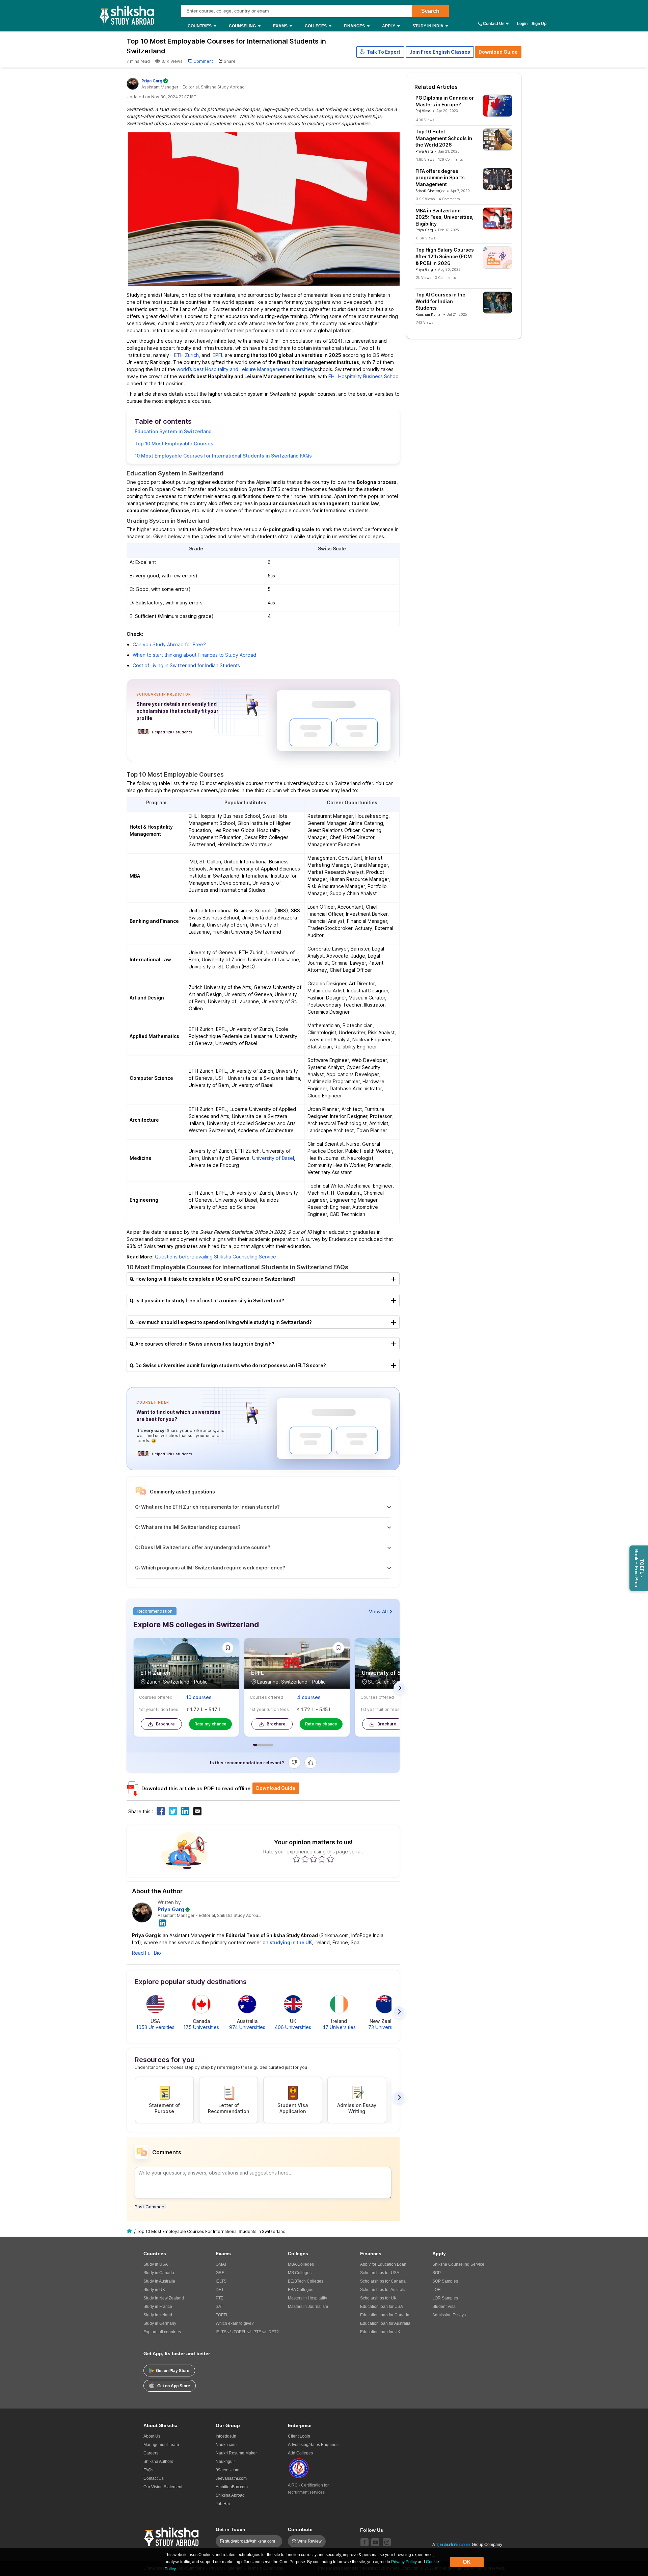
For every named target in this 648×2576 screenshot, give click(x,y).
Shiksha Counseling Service (458, 2264)
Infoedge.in (226, 2436)
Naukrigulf (225, 2462)
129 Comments (450, 159)
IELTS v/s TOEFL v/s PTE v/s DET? (247, 2332)
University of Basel (273, 1158)
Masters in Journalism (308, 2307)
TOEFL (222, 2315)
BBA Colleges (301, 2290)
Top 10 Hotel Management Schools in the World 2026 (444, 138)
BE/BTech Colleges (306, 2281)
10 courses (199, 1697)
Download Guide (498, 52)
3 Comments (445, 278)
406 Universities (293, 2027)
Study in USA (156, 2264)
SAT (219, 2307)
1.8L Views (425, 159)
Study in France (158, 2307)
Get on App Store (174, 2386)
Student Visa (444, 2307)
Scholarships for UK (378, 2298)
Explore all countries (162, 2332)
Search (430, 11)
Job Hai (223, 2504)
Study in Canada (159, 2273)
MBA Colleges (301, 2264)
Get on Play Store (173, 2371)
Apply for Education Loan (383, 2264)
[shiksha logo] (172, 2536)
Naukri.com (226, 2445)
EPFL (218, 355)
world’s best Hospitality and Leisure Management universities (245, 369)
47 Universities (339, 2027)
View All (378, 1611)
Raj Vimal (423, 111)
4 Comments (449, 199)
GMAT (221, 2264)
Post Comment (150, 2207)
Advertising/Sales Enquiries (313, 2445)
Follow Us (372, 2530)
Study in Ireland (158, 2315)
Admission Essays (449, 2315)
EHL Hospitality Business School (364, 376)
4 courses (309, 1697)
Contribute (300, 2529)
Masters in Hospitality (307, 2298)
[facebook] (364, 2542)
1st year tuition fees (159, 1709)
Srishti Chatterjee (430, 191)
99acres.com (227, 2470)
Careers (151, 2453)
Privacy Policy (404, 2562)
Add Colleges (300, 2453)
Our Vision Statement (163, 2487)
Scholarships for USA (380, 2273)
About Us (152, 2436)
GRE (220, 2273)
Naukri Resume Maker (236, 2453)
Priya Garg (171, 1909)
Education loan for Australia (385, 2323)
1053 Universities (155, 2027)
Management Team (161, 2445)
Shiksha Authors (158, 2462)
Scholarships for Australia (383, 2290)
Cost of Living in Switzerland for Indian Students (186, 665)
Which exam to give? (235, 2323)
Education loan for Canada (385, 2315)
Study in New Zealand (164, 2298)
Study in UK (154, 2290)
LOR (437, 2290)
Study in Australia (159, 2281)
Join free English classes (440, 52)
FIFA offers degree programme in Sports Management (440, 178)
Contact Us (494, 24)
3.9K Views (425, 199)
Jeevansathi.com (231, 2478)
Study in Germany (160, 2323)
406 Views (425, 120)
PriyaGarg (152, 81)
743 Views (425, 322)
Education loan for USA (382, 2307)
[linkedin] (163, 1922)
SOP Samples (445, 2281)
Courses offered (156, 1697)
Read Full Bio (146, 1953)
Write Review (309, 2541)
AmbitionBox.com (232, 2487)
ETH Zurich (186, 355)
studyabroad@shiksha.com (252, 2541)
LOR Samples (445, 2298)
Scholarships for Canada (383, 2281)
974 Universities (247, 2027)
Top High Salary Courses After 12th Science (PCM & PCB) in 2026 (445, 256)
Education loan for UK (380, 2332)
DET (220, 2290)
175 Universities (201, 2027)
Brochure (165, 1724)
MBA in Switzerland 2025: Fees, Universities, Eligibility (444, 217)
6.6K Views (426, 238)
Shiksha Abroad (230, 2495)
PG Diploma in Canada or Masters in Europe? (445, 101)
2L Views (424, 278)
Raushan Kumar (429, 314)
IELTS (221, 2281)
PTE (220, 2298)
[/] (130, 2231)
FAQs (148, 2470)
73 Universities (385, 2027)
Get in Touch (231, 2529)
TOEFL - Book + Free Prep (639, 1568)
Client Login (299, 2436)
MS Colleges (300, 2273)
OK (467, 2562)
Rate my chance (210, 1724)
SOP (437, 2273)
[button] (380, 52)
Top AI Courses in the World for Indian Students (440, 301)
